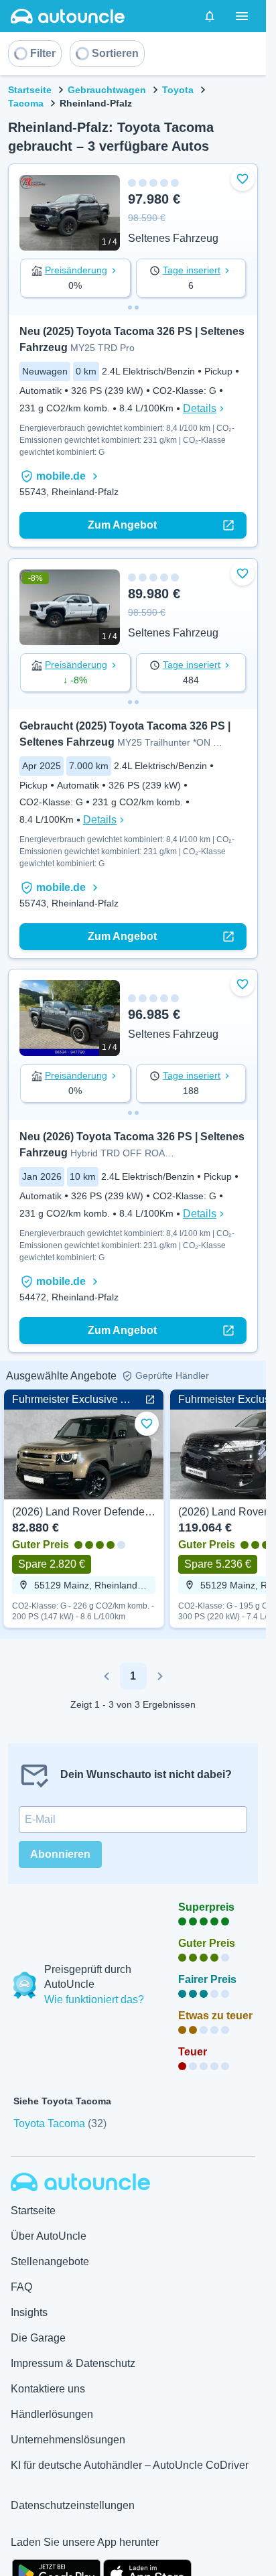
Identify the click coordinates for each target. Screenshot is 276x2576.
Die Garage (38, 2338)
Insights (29, 2312)
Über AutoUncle (49, 2236)
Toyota (178, 90)
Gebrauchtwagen (107, 90)
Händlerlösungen (52, 2414)
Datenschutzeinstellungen (73, 2505)
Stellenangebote (50, 2261)
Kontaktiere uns (48, 2389)
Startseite (30, 90)
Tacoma (26, 103)
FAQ (21, 2287)
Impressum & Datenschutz (73, 2363)
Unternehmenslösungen (68, 2440)
